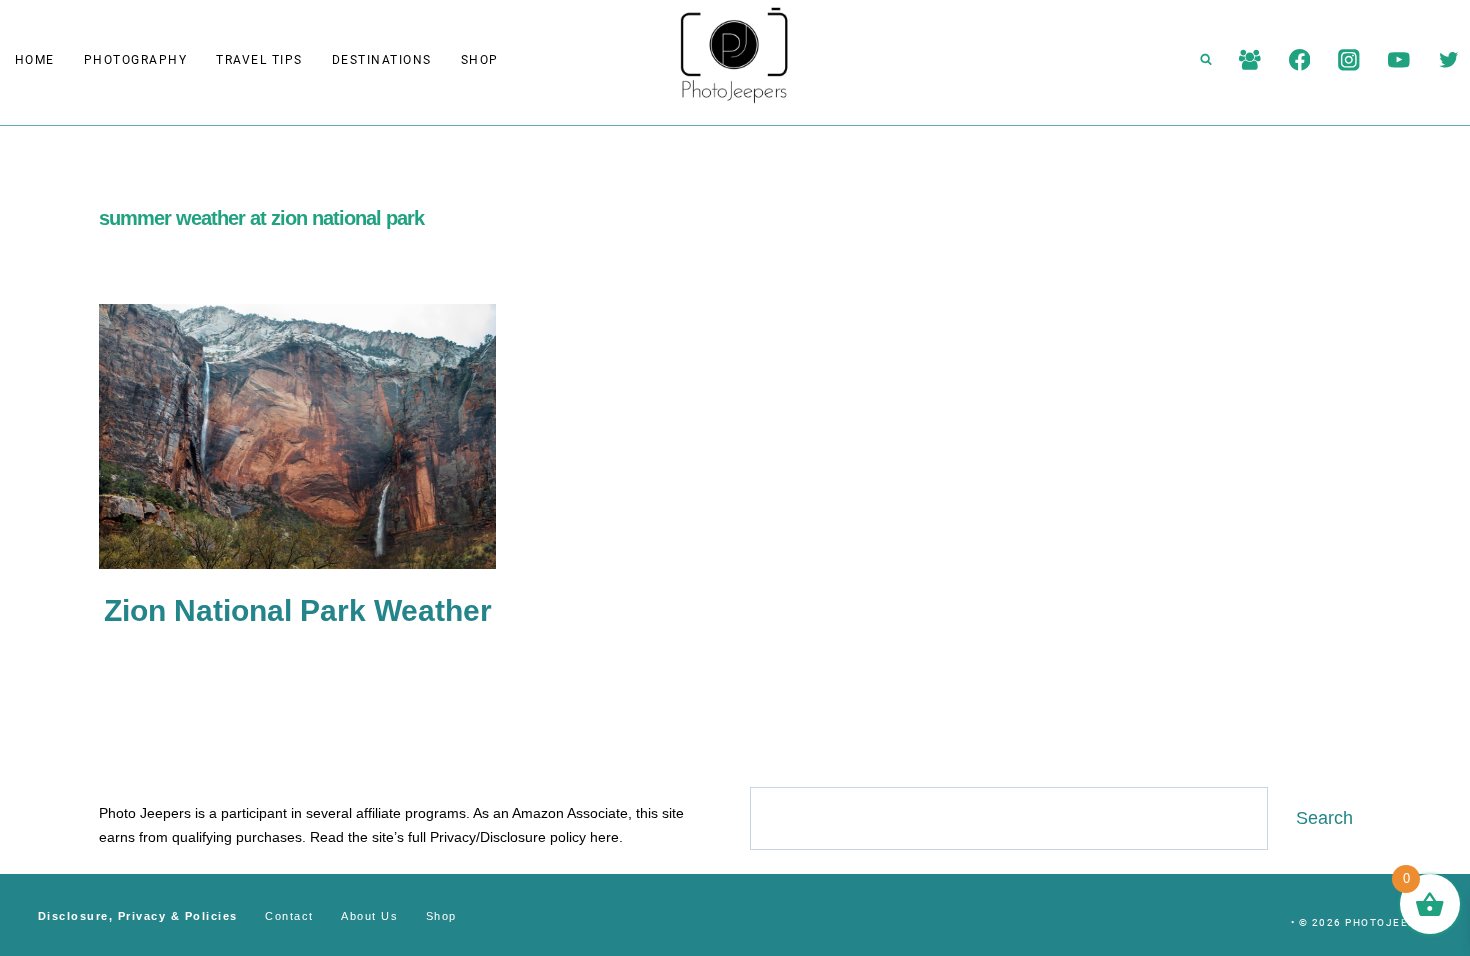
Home (35, 60)
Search (1324, 818)
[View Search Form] (1206, 60)
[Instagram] (1349, 59)
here (604, 837)
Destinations (382, 60)
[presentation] (297, 436)
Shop (480, 60)
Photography (136, 60)
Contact (289, 916)
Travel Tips (259, 60)
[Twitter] (1448, 59)
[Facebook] (1299, 59)
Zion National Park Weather (298, 610)
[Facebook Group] (1249, 59)
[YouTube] (1398, 59)
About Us (369, 916)
